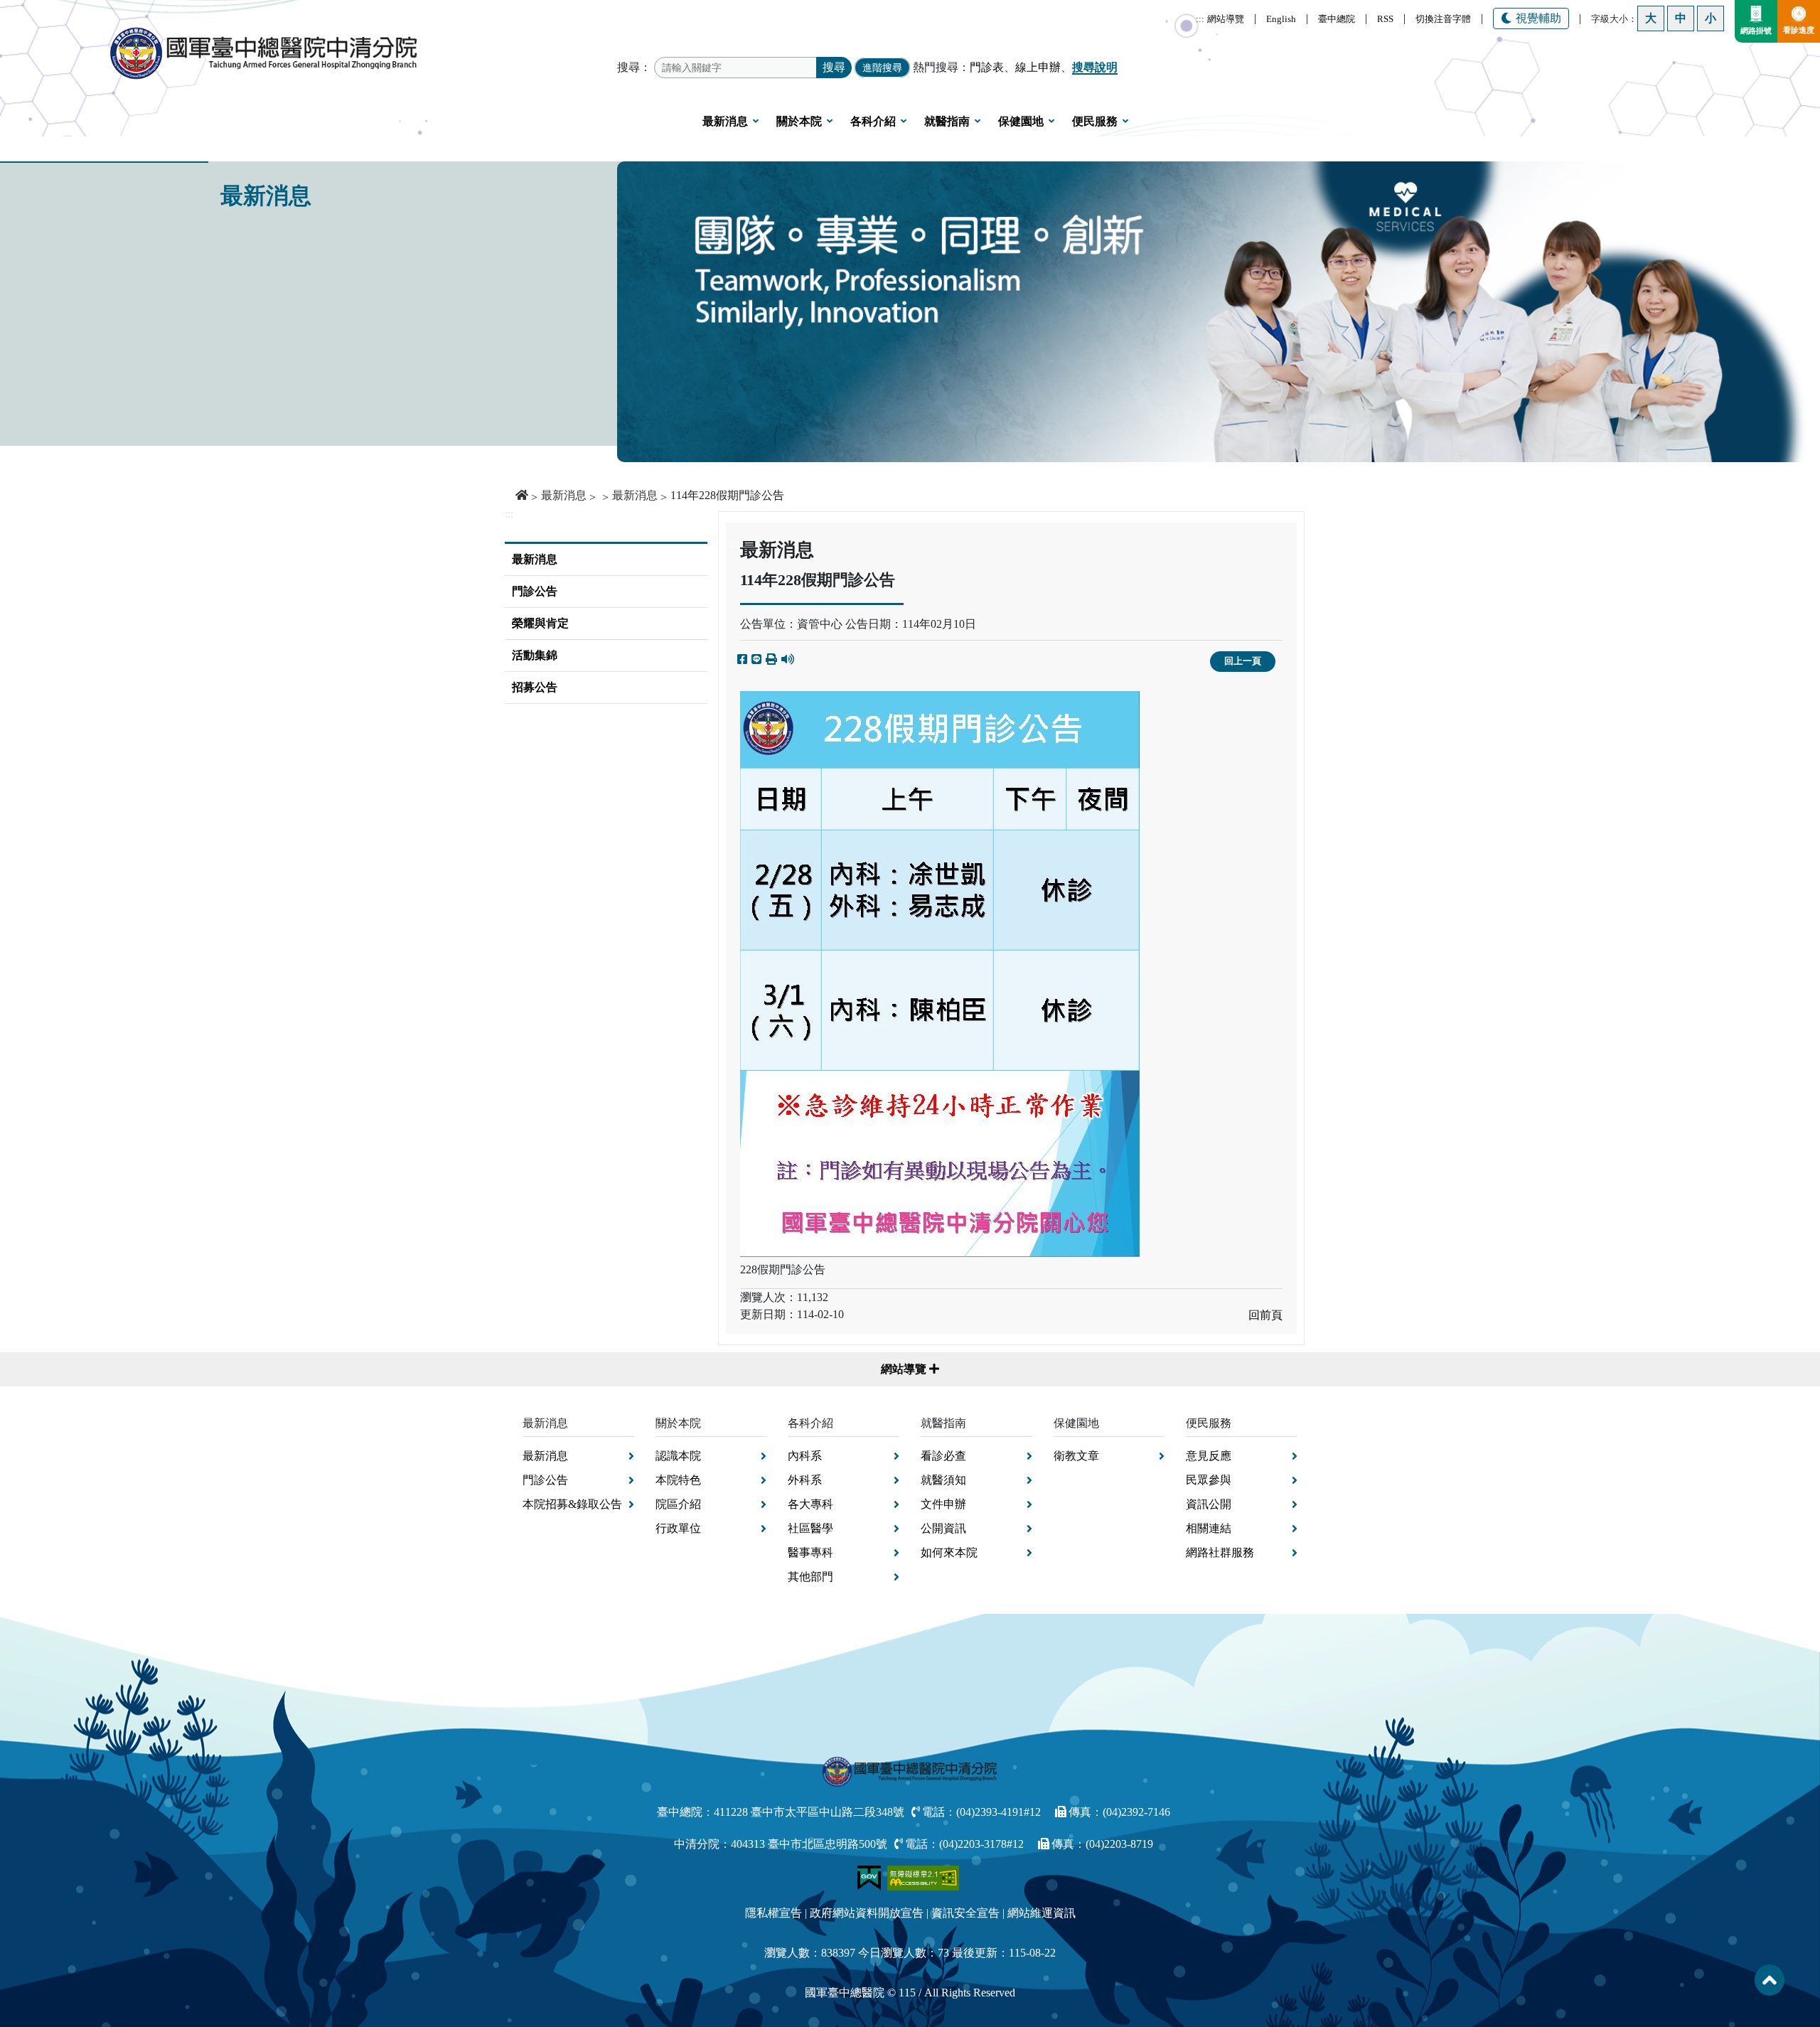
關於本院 (799, 121)
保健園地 (1021, 121)
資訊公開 (1209, 1504)
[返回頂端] (1770, 1980)
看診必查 (943, 1456)
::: (1200, 19)
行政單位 (678, 1528)
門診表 (987, 67)
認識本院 (678, 1456)
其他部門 (810, 1577)
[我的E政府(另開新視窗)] (871, 1877)
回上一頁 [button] (1243, 661)
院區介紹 (678, 1504)
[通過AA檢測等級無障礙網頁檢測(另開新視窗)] (924, 1877)
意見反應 (1209, 1456)
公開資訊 (943, 1528)
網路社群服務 (1220, 1552)
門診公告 (535, 591)
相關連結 (1209, 1528)
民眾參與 (1209, 1480)
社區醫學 (810, 1528)
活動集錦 (535, 655)
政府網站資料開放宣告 (867, 1913)
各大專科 (810, 1504)
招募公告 (535, 687)
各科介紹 (873, 121)
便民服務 (1095, 121)
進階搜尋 (882, 68)
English (1281, 19)
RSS (1385, 19)
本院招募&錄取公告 (572, 1504)
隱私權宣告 (773, 1913)
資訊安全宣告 (965, 1913)
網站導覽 (1226, 19)
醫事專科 (810, 1552)
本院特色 (678, 1480)
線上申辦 (1038, 67)
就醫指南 (947, 121)
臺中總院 (1337, 19)
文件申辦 (943, 1504)
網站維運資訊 (1042, 1913)
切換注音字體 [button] (1443, 19)
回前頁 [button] (1265, 1315)
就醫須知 (943, 1480)
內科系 (805, 1456)
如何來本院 (949, 1552)
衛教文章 (1076, 1456)
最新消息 (725, 121)
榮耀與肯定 (540, 623)
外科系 (805, 1480)
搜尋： (634, 67)
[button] (771, 660)
